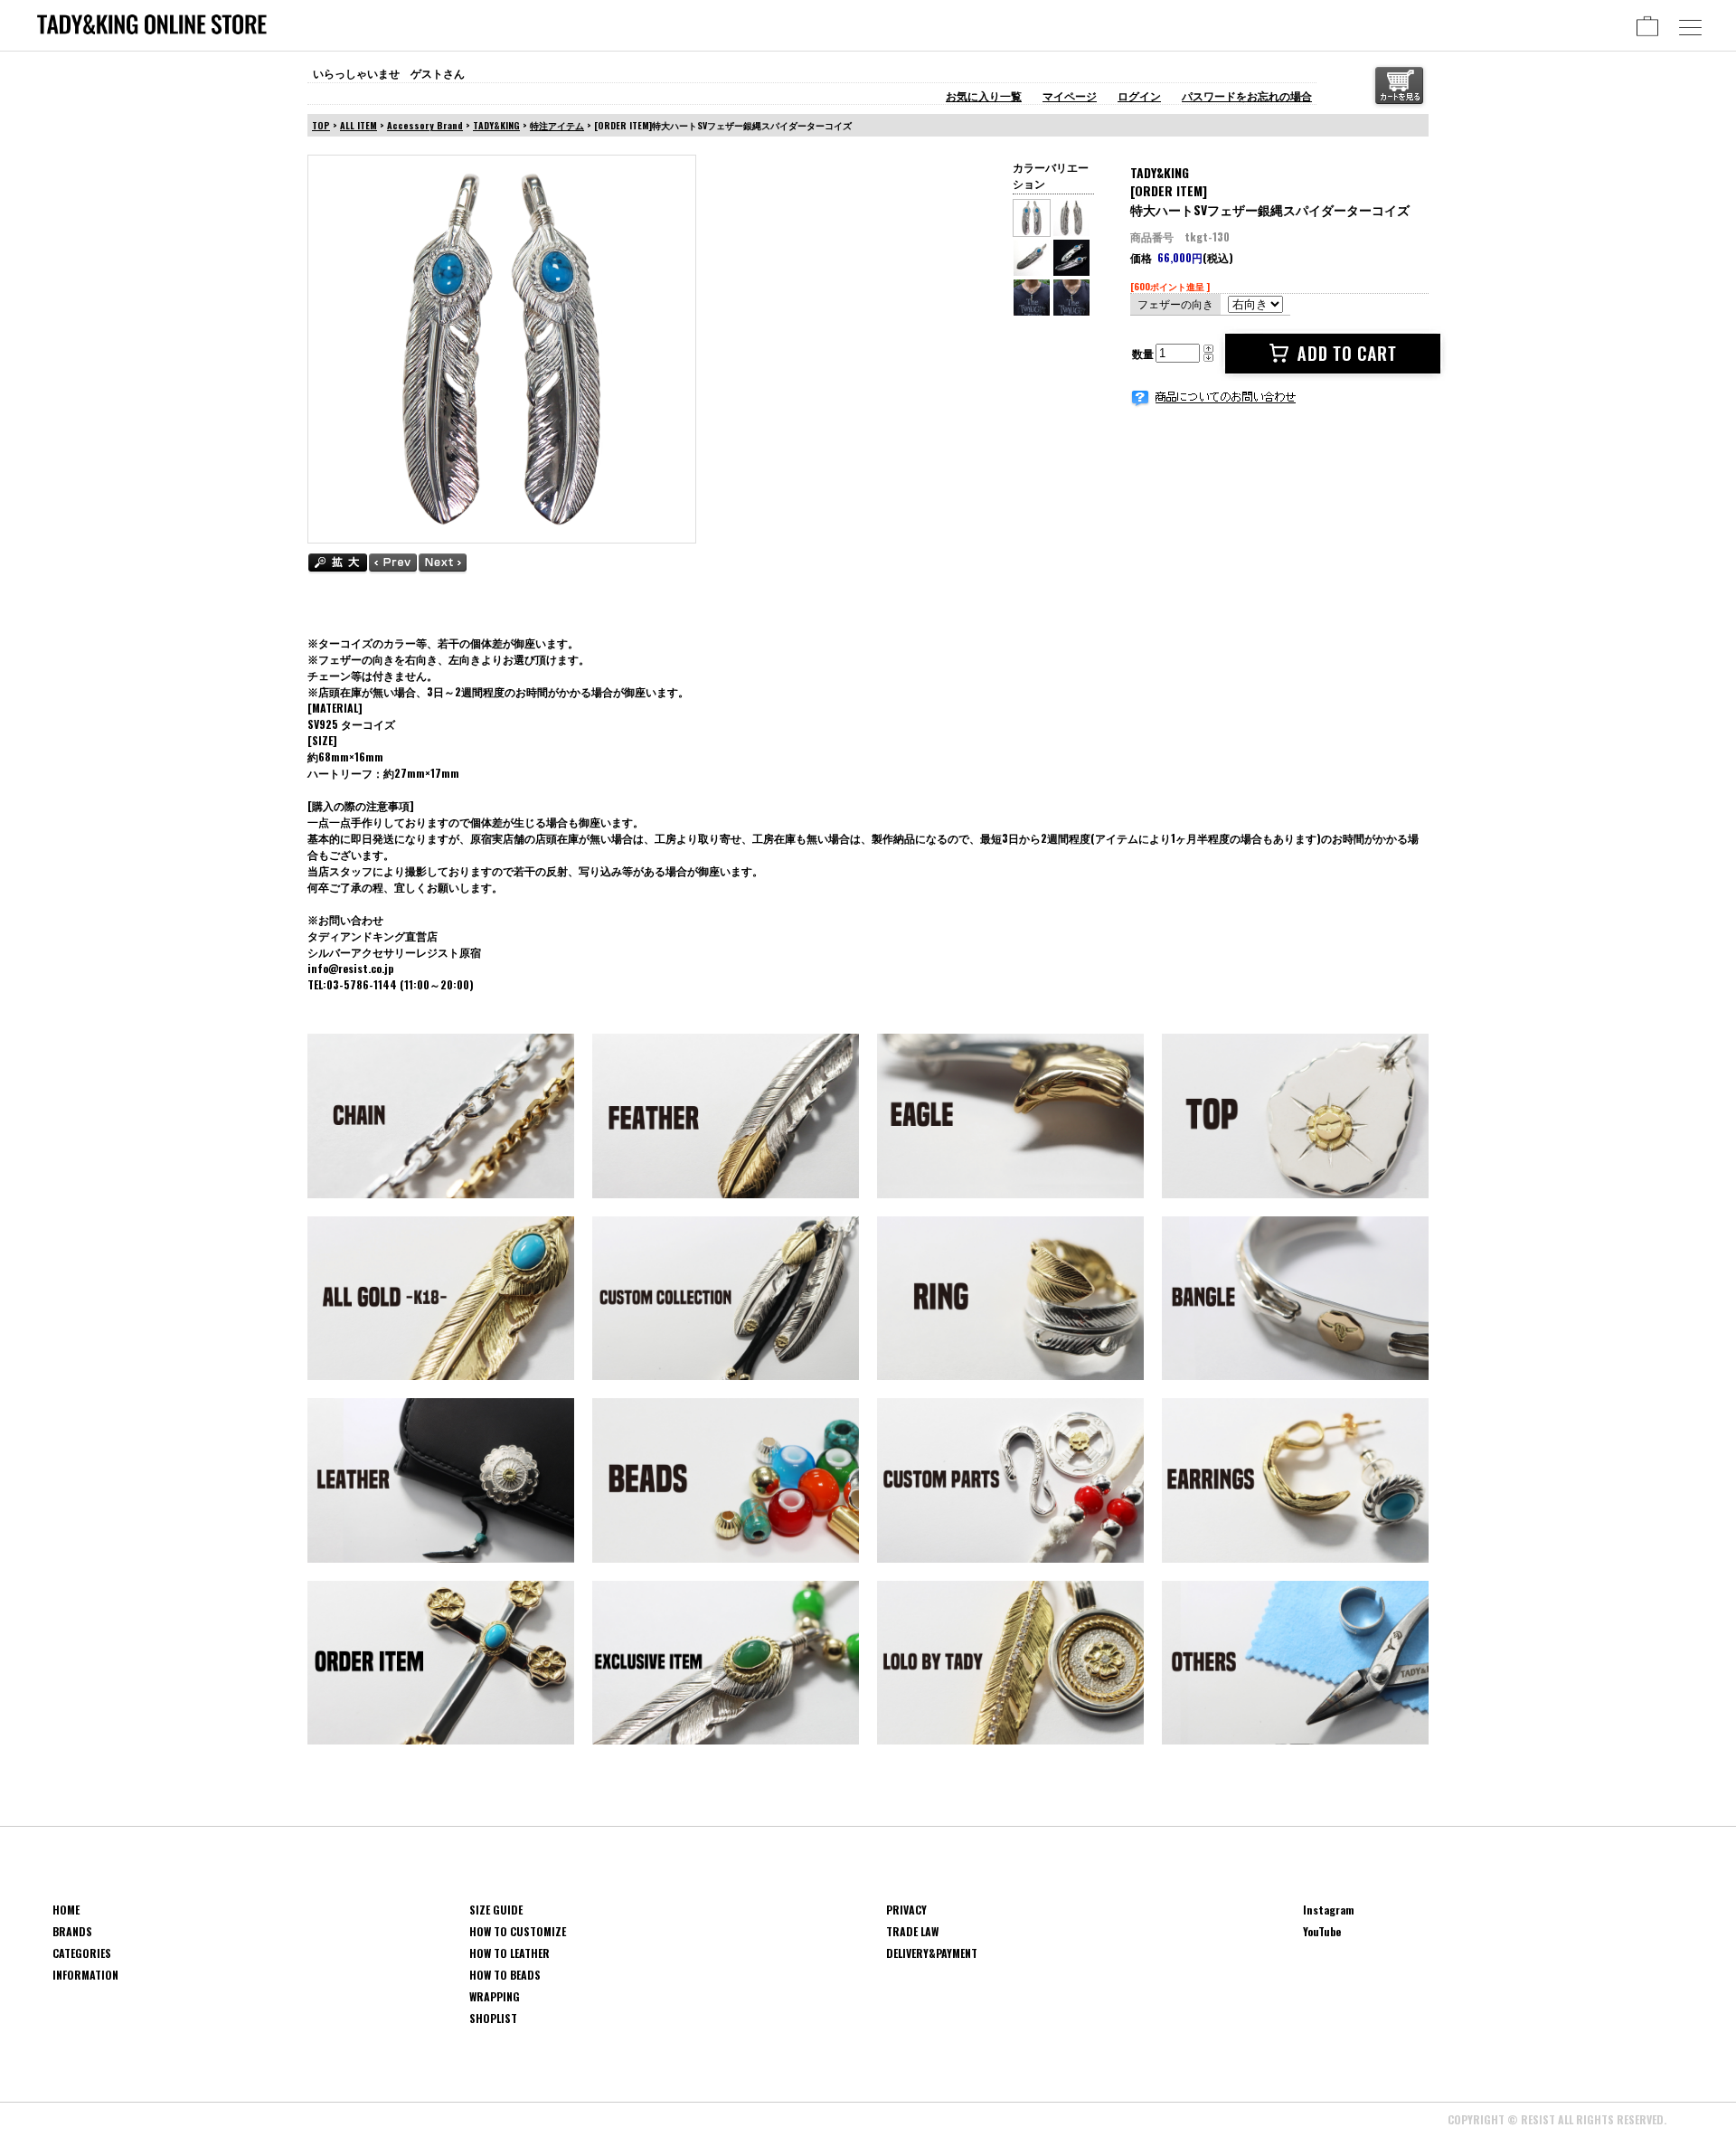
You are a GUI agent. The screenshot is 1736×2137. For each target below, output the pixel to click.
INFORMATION (85, 1975)
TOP (321, 125)
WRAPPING (495, 1996)
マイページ (1070, 95)
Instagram (1329, 1910)
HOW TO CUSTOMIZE (518, 1931)
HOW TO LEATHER (509, 1953)
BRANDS (72, 1931)
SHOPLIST (493, 2018)
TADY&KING (496, 125)
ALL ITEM (359, 125)
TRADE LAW (912, 1931)
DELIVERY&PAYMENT (932, 1953)
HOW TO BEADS (505, 1975)
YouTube (1322, 1931)
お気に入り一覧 (984, 95)
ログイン (1139, 95)
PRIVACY (906, 1910)
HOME (66, 1910)
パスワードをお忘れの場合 (1247, 95)
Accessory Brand (425, 125)
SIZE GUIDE (496, 1910)
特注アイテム (557, 125)
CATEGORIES (82, 1953)
